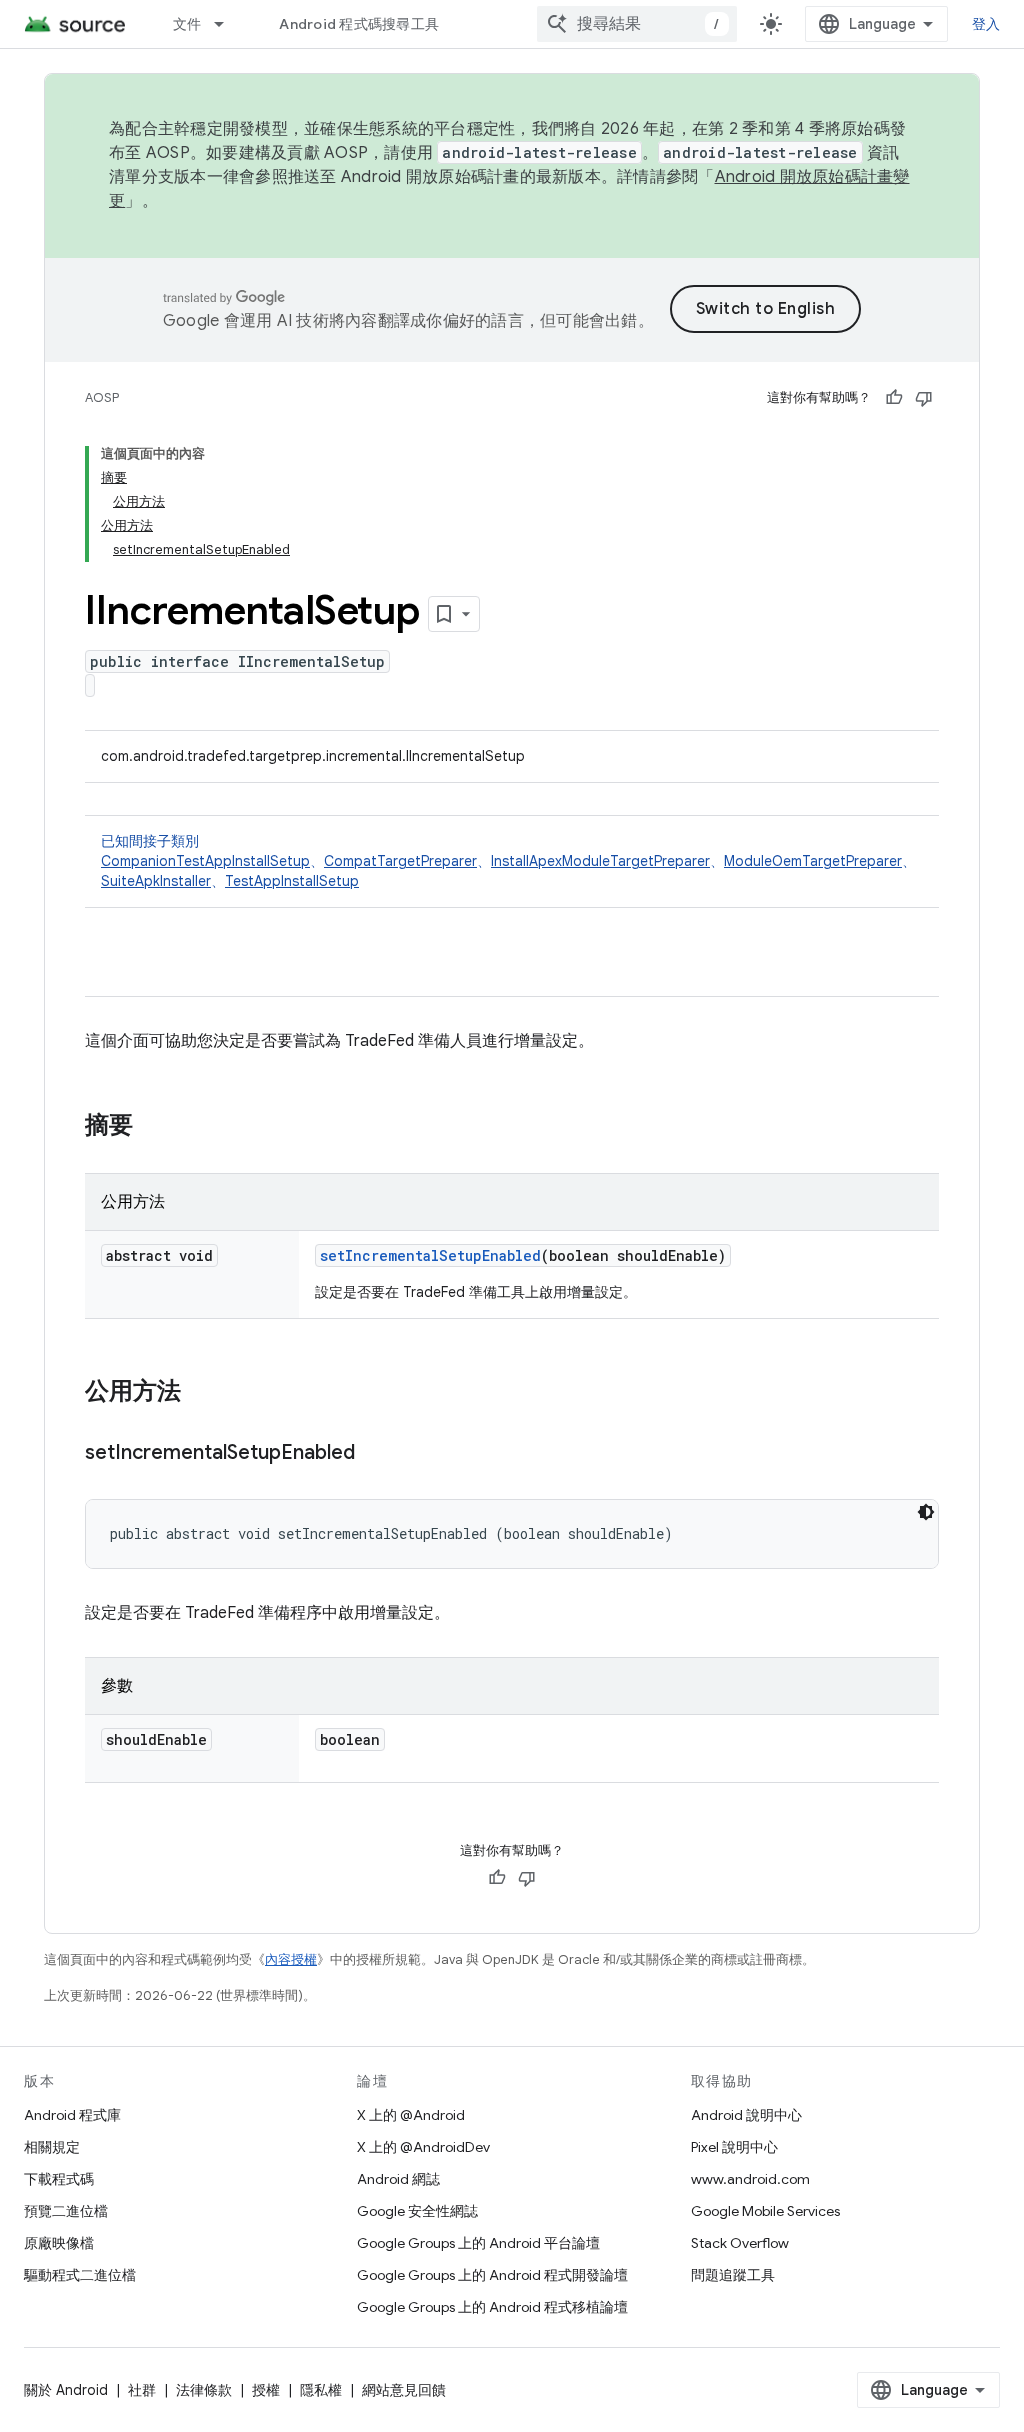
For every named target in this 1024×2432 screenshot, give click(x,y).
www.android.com (750, 2179)
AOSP (102, 397)
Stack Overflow (740, 2243)
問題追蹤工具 (733, 2275)
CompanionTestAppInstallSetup (205, 861)
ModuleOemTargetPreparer (813, 861)
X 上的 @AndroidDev (423, 2147)
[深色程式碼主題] (926, 1512)
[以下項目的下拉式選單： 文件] (228, 24)
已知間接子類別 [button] (508, 861)
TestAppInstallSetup (292, 881)
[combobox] (637, 24)
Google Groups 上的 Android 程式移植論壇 (492, 2307)
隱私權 (321, 2390)
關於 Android (66, 2390)
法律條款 (204, 2390)
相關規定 (52, 2147)
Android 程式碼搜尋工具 (359, 24)
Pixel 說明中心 (734, 2147)
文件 (187, 24)
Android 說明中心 (746, 2115)
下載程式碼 (59, 2179)
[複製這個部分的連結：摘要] (153, 1127)
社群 (142, 2390)
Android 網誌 (398, 2179)
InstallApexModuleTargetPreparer (600, 861)
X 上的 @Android (411, 2115)
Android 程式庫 (72, 2115)
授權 (266, 2390)
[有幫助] (894, 398)
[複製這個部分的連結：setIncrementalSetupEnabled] (375, 1454)
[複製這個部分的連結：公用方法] (201, 1393)
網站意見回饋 (404, 2390)
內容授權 (291, 1959)
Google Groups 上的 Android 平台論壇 (478, 2243)
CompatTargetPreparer (400, 861)
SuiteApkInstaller (156, 881)
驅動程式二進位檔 (80, 2275)
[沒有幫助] (924, 398)
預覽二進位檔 (66, 2211)
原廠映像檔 (59, 2243)
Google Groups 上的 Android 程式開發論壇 (492, 2275)
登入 (986, 24)
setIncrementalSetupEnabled (430, 1255)
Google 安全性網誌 (417, 2211)
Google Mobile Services (765, 2211)
